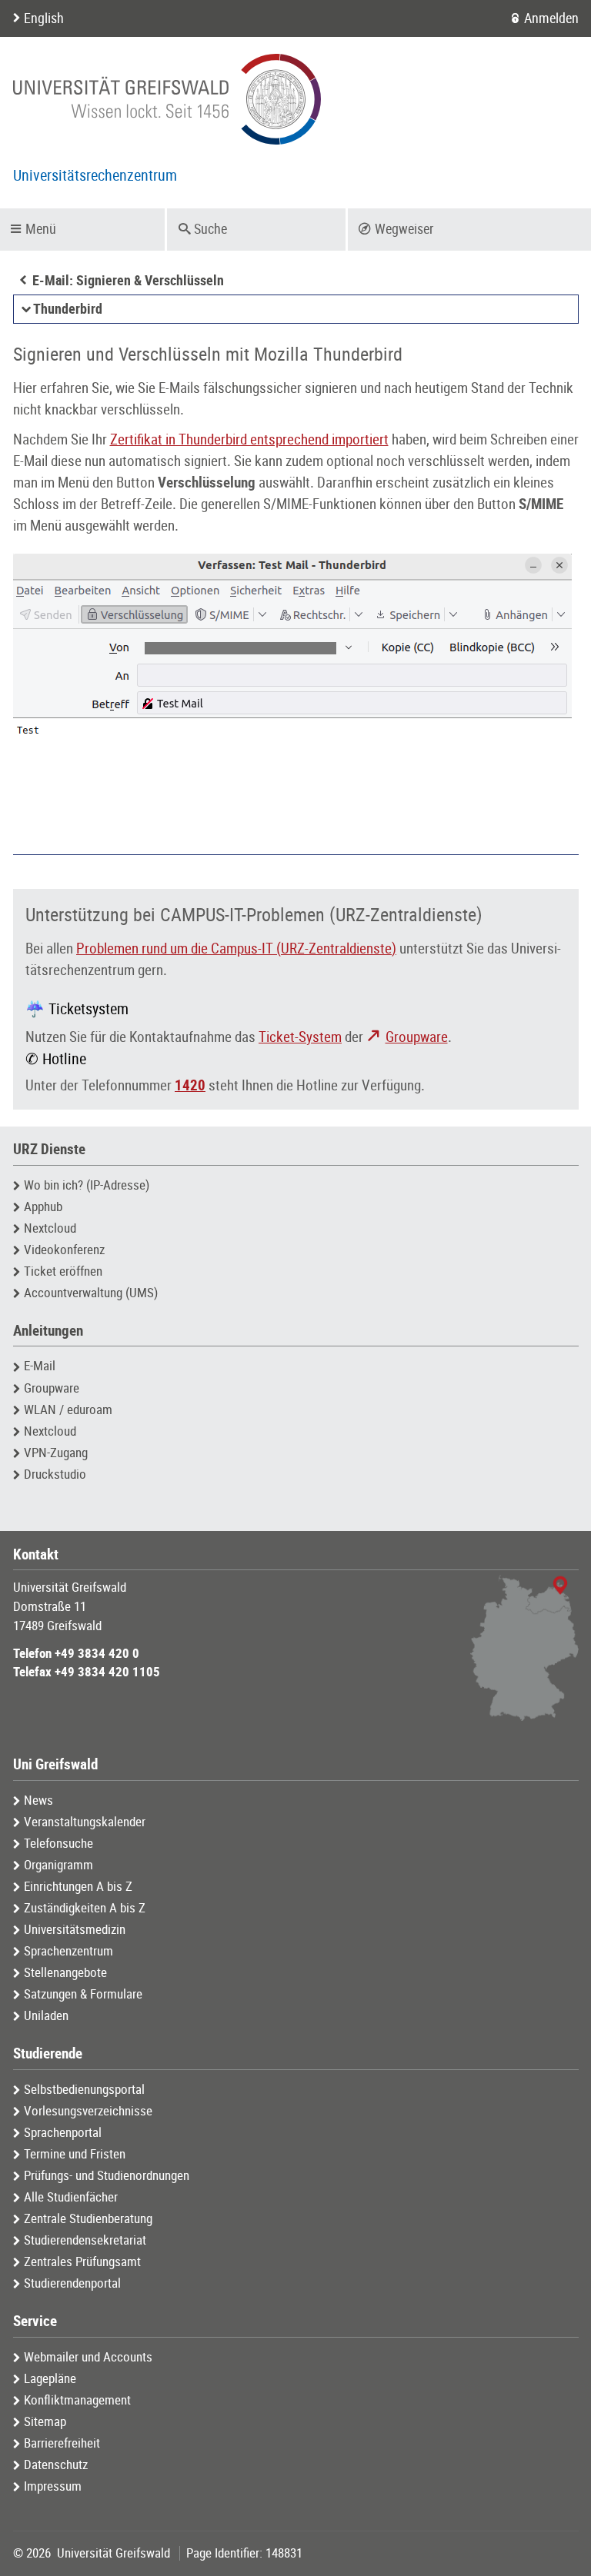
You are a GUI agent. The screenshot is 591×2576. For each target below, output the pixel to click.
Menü (41, 229)
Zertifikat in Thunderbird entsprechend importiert (249, 440)
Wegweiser (404, 229)
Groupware (417, 1037)
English (44, 18)
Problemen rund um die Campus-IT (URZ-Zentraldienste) (236, 949)
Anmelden (551, 18)
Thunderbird (68, 309)
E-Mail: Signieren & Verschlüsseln (128, 281)
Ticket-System (300, 1037)
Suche (210, 229)
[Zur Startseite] (167, 99)
